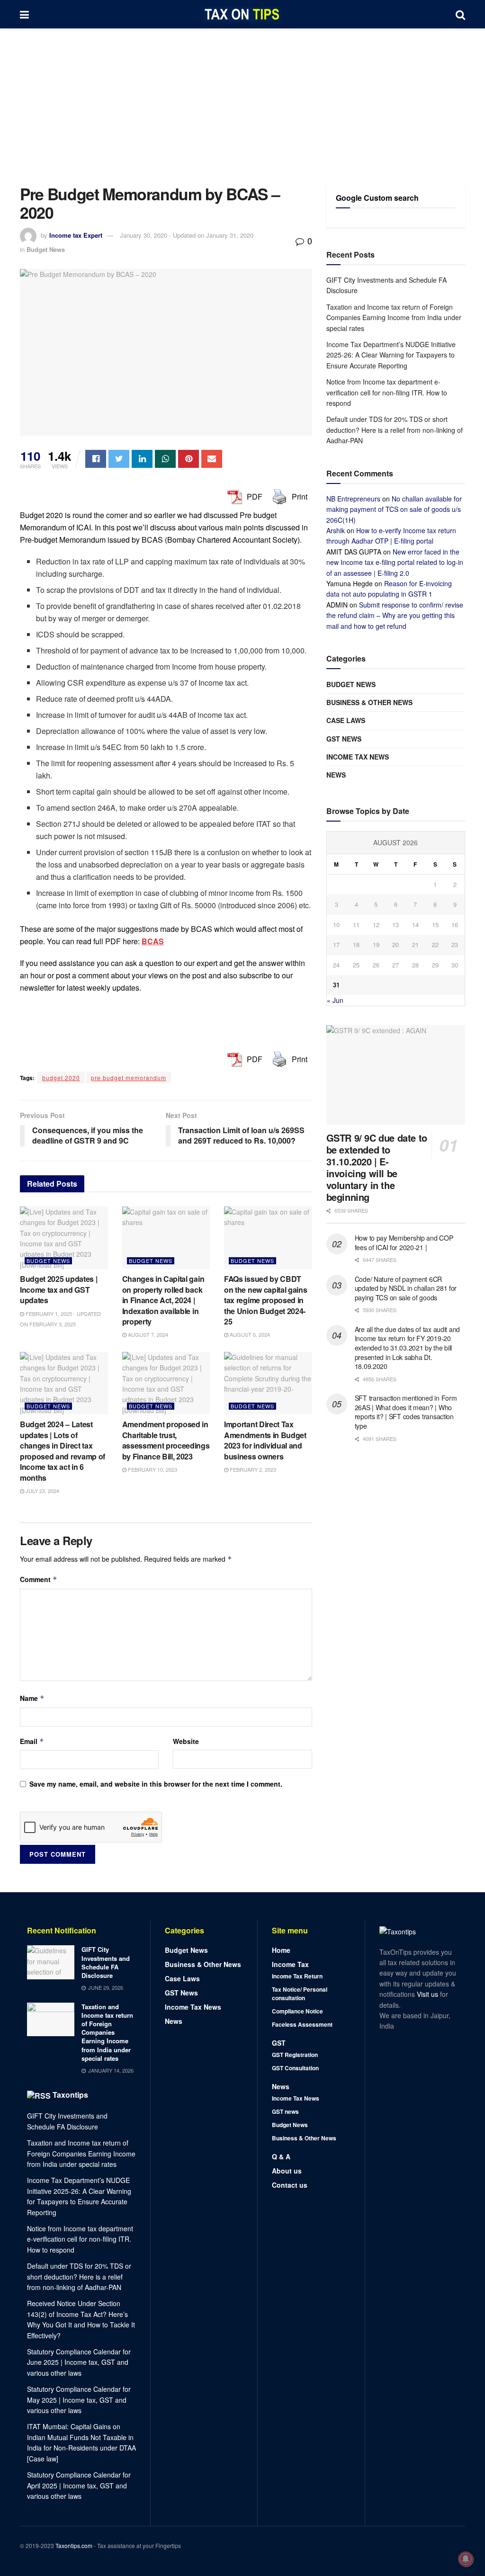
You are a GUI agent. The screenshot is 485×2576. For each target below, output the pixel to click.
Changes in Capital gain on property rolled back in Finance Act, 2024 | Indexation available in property (163, 1300)
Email (32, 1741)
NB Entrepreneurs (353, 499)
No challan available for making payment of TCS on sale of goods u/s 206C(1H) (394, 509)
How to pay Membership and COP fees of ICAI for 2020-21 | (404, 1243)
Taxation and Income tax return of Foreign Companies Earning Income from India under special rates (394, 318)
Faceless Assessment (302, 2024)
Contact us (290, 2185)
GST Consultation (295, 2068)
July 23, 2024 (42, 1491)
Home (281, 1950)
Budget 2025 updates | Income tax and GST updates (58, 1289)
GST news (344, 739)
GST (279, 2043)
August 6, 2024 (249, 1334)
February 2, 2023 (252, 1469)
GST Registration (295, 2055)
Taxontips (70, 2095)
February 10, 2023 (152, 1469)
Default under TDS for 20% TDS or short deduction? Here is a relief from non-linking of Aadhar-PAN (395, 430)
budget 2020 (61, 1078)
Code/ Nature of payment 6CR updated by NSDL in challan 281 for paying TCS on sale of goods (406, 1288)
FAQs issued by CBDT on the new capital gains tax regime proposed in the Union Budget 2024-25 (265, 1300)
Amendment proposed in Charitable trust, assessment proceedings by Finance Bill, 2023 (166, 1440)
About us (287, 2171)
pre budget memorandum (129, 1078)
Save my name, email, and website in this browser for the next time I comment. (156, 1784)
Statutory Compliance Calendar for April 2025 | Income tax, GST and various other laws (79, 2485)
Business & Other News (369, 702)
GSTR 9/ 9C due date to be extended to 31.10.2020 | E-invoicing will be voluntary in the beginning (377, 1167)
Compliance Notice (297, 2011)
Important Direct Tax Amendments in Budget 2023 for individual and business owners (265, 1440)
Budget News (46, 249)
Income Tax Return (297, 1976)
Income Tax (290, 1964)
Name (32, 1698)
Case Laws (346, 720)
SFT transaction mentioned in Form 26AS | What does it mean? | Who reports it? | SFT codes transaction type (406, 1412)
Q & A (281, 2156)
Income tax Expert (76, 235)
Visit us (428, 1994)
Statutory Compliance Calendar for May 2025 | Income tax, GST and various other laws (79, 2400)
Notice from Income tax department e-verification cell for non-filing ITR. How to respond (387, 392)
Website (186, 1741)
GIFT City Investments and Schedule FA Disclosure (106, 1962)
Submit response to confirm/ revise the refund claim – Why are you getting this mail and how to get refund (395, 615)
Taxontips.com (74, 2545)
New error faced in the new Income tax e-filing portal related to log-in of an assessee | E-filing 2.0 (395, 562)
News (336, 775)
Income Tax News (358, 757)
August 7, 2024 (147, 1334)
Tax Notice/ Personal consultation (300, 1994)
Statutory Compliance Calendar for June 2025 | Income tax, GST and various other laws (79, 2362)
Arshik (336, 530)
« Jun (335, 1000)
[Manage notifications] (466, 2559)
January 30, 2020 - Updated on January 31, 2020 (187, 235)
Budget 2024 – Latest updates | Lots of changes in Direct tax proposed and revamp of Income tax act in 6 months (63, 1451)
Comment (39, 1579)
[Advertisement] (242, 99)
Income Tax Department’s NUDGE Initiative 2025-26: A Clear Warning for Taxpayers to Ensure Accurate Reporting (391, 355)
